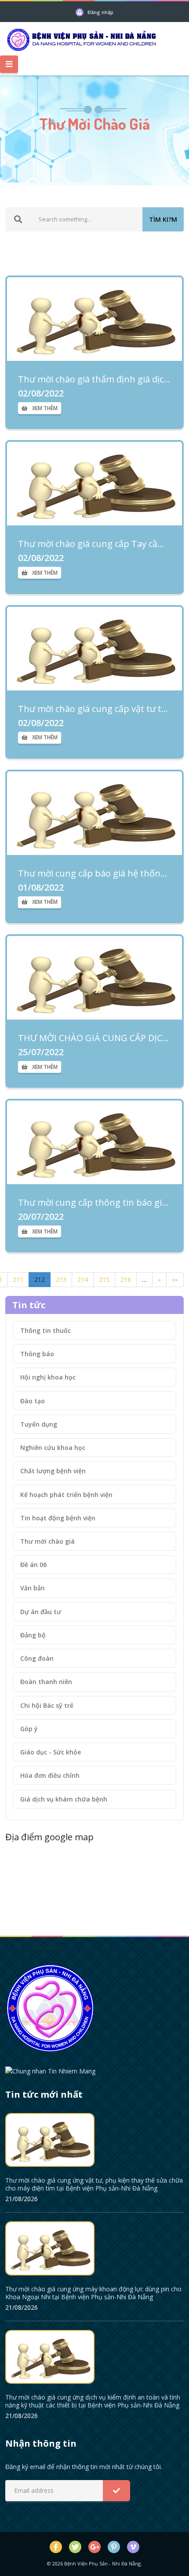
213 (61, 1279)
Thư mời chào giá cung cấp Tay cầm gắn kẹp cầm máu (94, 544)
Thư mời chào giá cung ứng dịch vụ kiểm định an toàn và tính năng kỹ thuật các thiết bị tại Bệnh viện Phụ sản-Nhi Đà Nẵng (93, 2401)
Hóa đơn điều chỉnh (50, 1775)
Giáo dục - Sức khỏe (51, 1752)
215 (104, 1279)
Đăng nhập (100, 12)
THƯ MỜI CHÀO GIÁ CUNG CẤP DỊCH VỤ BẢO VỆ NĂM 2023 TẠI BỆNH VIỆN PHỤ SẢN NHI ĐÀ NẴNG (94, 1038)
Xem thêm (45, 408)
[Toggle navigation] (9, 64)
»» (175, 1279)
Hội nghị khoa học (48, 1377)
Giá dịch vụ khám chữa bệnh (64, 1799)
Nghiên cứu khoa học (53, 1448)
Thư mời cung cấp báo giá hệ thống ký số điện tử (94, 873)
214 (83, 1279)
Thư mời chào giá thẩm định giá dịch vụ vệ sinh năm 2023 (94, 379)
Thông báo (37, 1354)
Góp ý (29, 1729)
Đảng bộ (33, 1635)
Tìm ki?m (163, 219)
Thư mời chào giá (47, 1541)
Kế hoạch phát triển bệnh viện (66, 1495)
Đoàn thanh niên (46, 1682)
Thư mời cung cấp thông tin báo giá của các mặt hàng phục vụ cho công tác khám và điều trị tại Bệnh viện (94, 1203)
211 (18, 1279)
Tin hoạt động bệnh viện (58, 1518)
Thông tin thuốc (45, 1330)
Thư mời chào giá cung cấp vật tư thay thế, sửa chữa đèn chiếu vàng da (94, 709)
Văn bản (33, 1588)
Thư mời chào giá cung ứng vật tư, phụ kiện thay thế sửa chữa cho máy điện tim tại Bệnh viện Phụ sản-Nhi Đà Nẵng (94, 2184)
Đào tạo (33, 1401)
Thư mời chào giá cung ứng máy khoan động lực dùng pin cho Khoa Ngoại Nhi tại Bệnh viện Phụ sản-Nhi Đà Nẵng (93, 2293)
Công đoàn (37, 1658)
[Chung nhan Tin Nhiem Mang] (50, 2070)
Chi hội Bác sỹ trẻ (47, 1705)
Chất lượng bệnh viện (53, 1471)
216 (126, 1279)
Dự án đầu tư (41, 1612)
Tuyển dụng (39, 1424)
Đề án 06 (33, 1565)
